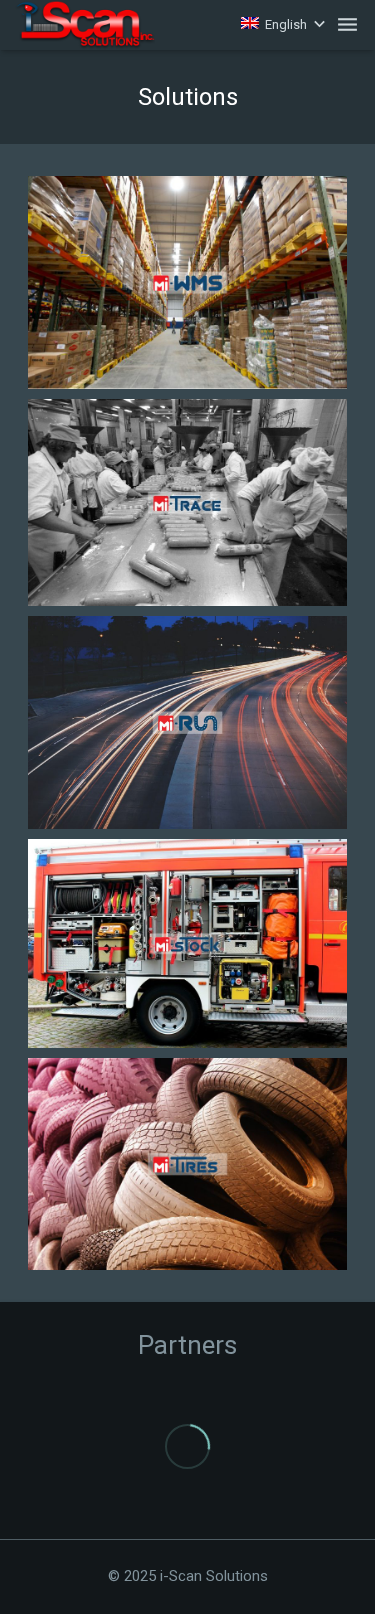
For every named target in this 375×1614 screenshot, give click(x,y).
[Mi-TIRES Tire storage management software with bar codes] (187, 1164)
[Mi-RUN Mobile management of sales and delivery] (187, 722)
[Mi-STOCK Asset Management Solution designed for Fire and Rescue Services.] (187, 943)
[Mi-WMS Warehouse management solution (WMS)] (187, 282)
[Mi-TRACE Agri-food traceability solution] (187, 502)
